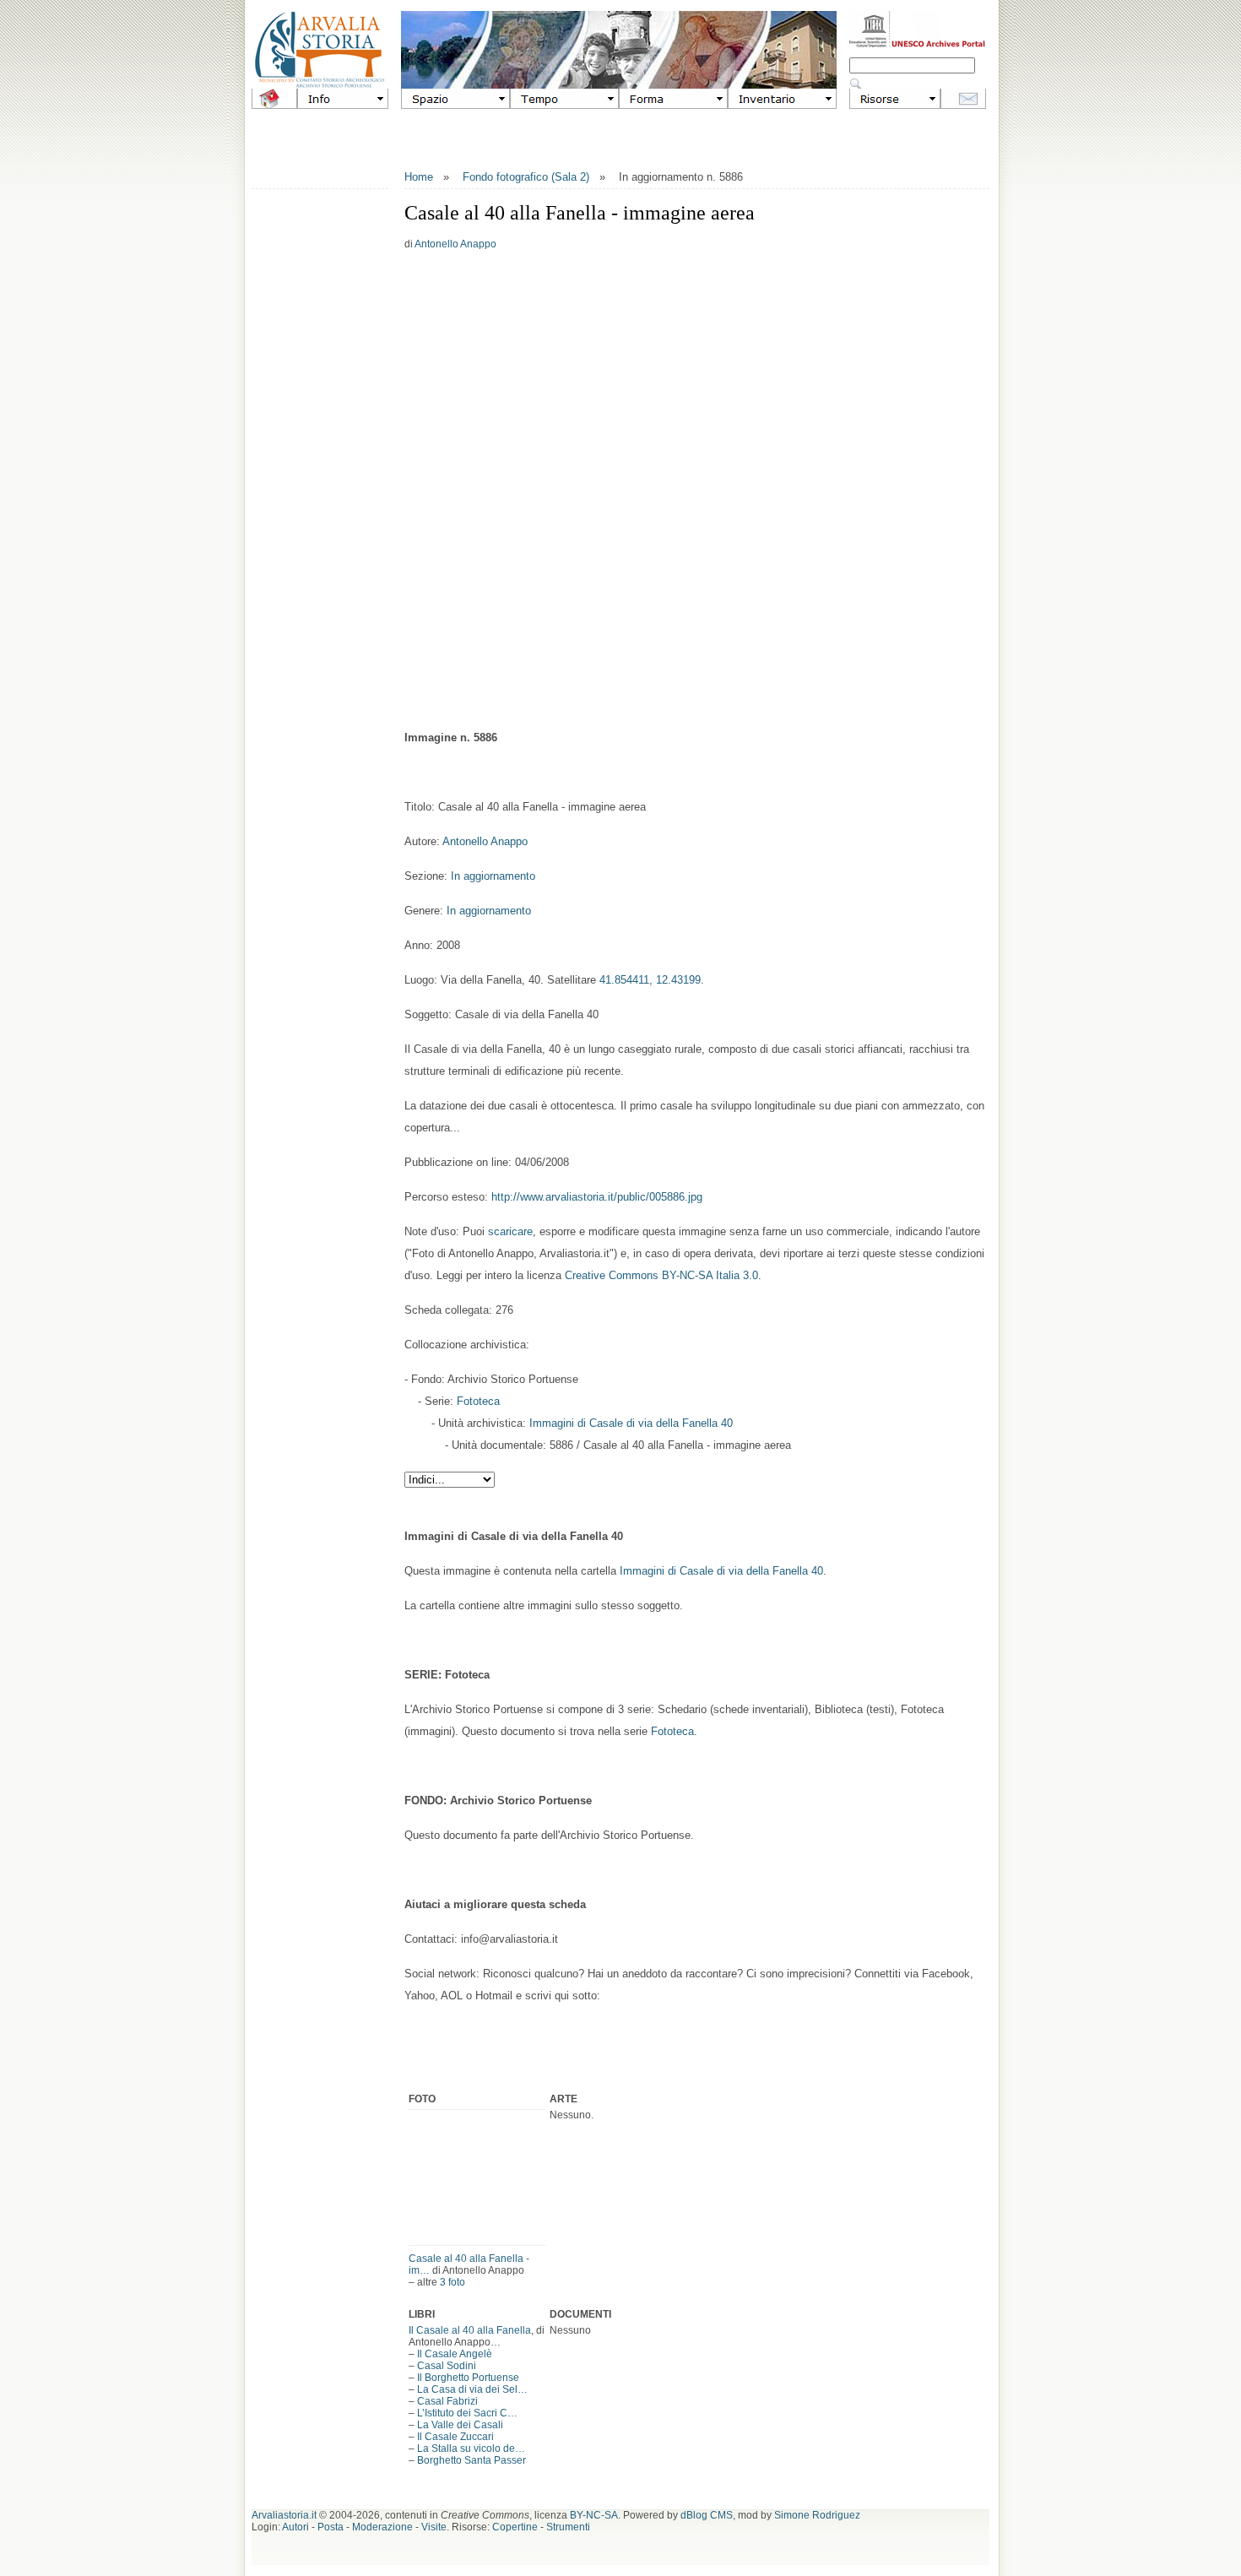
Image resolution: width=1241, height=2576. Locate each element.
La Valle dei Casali (460, 2425)
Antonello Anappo (455, 244)
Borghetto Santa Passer (471, 2460)
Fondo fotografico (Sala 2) (526, 177)
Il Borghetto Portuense (468, 2378)
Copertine (515, 2527)
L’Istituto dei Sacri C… (467, 2413)
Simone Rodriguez (817, 2515)
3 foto (453, 2282)
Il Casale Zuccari (455, 2437)
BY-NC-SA (594, 2515)
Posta (331, 2527)
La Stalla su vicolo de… (471, 2449)
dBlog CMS (707, 2515)
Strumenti (568, 2527)
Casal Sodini (447, 2366)
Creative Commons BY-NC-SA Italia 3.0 (661, 1275)
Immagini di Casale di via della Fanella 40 (631, 1423)
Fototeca (478, 1401)
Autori (295, 2527)
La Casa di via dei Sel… (472, 2389)
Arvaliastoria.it (284, 2515)
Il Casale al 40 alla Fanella (470, 2330)
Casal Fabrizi (447, 2401)
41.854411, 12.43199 (650, 980)
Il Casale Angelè (455, 2354)
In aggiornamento (493, 876)
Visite (434, 2527)
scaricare (510, 1231)
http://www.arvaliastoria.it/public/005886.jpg (597, 1197)
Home (419, 177)
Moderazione (382, 2527)
